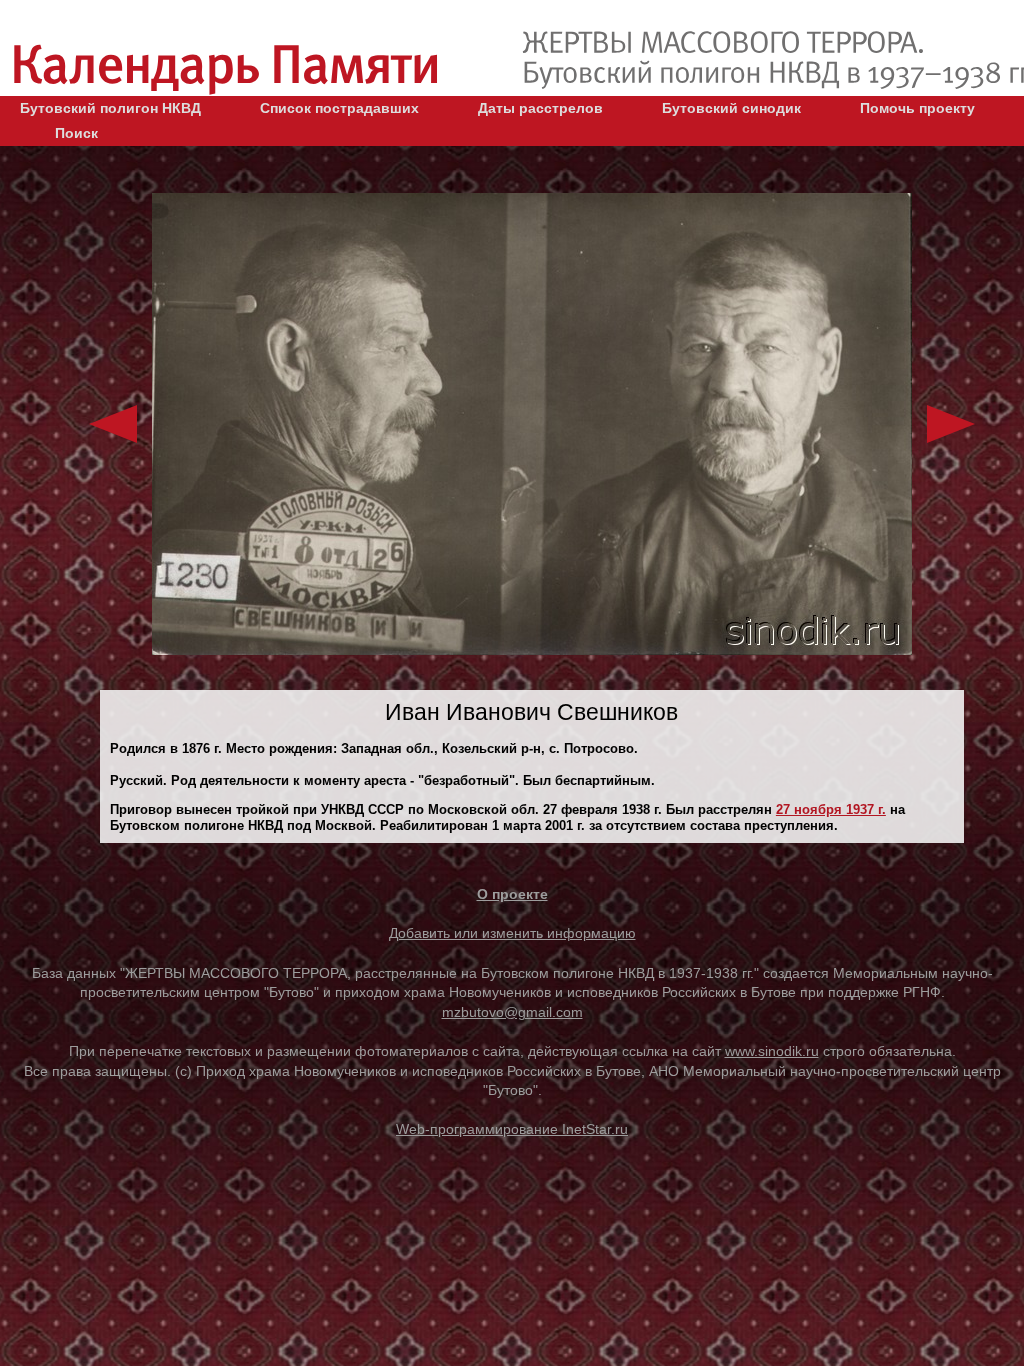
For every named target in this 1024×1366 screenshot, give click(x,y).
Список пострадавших (339, 108)
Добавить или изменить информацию (512, 933)
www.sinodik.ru (772, 1051)
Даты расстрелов (540, 108)
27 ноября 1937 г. (831, 809)
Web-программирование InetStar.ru (512, 1129)
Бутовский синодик (731, 108)
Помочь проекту (917, 108)
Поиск (76, 133)
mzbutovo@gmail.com (512, 1012)
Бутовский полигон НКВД (110, 108)
